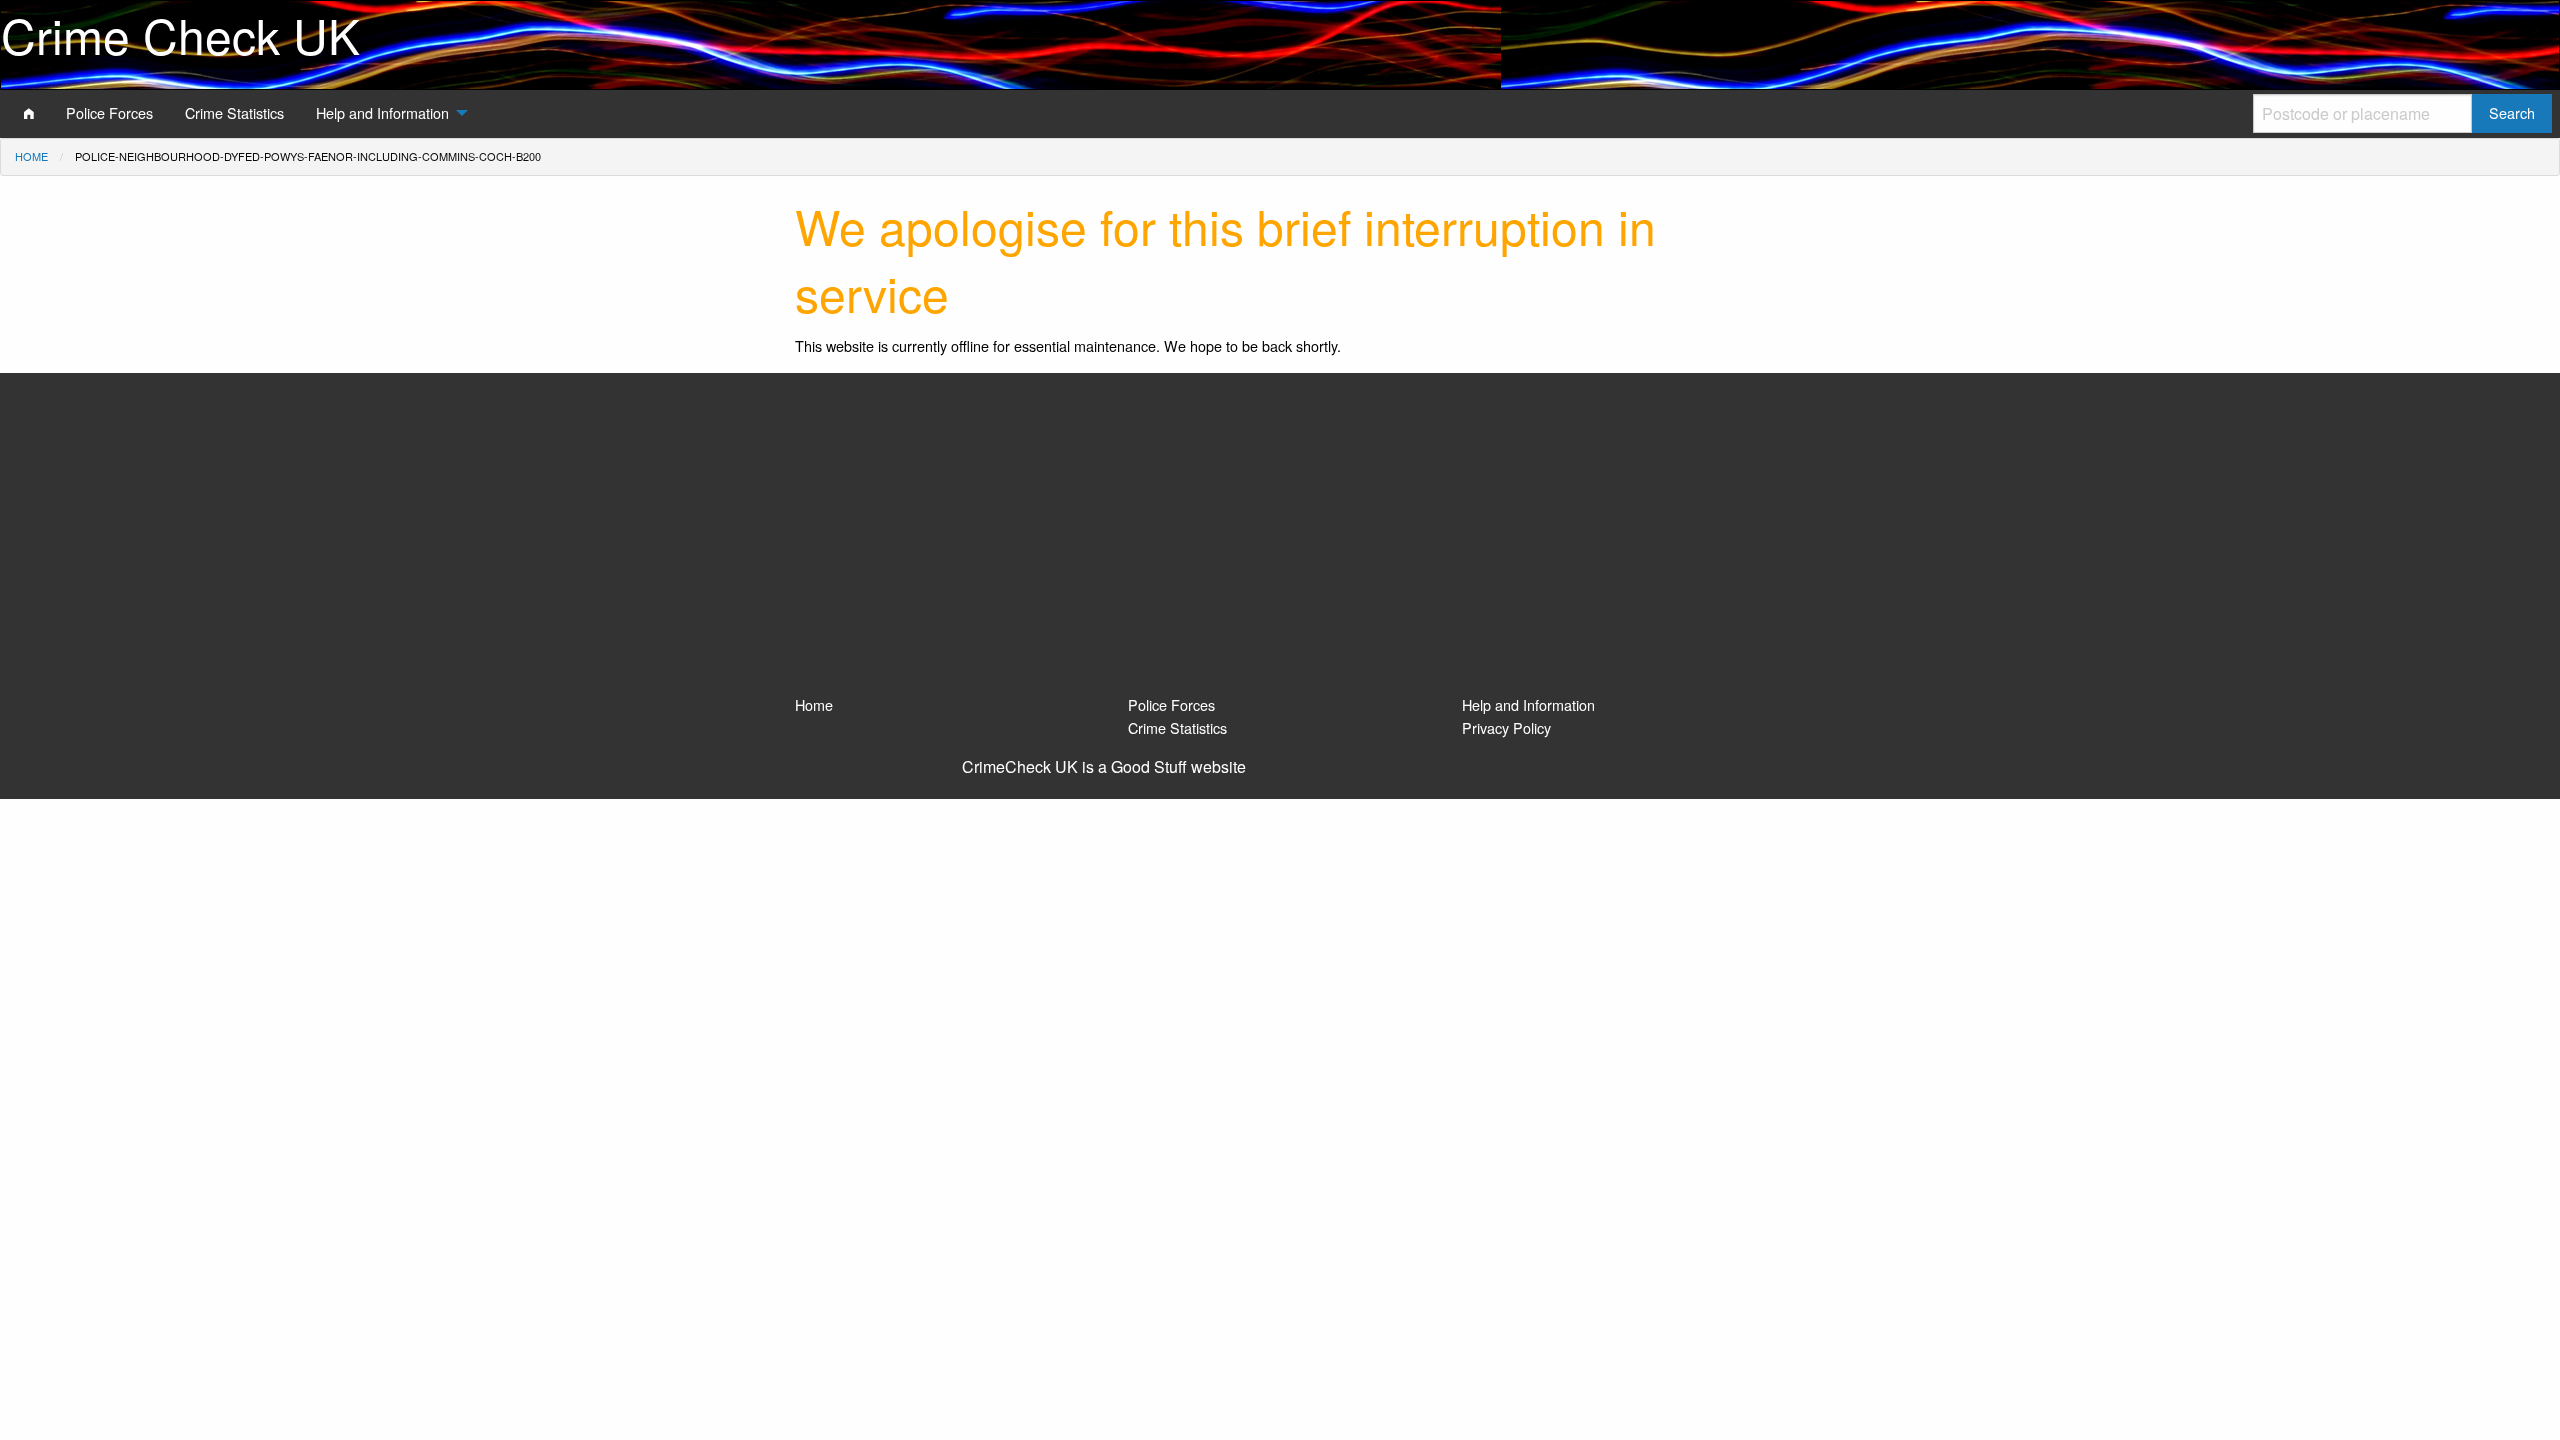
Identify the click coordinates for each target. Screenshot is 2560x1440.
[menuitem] (29, 113)
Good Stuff (1149, 766)
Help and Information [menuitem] (382, 112)
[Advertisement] (1280, 543)
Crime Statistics (1177, 727)
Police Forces (1171, 704)
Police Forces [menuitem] (109, 112)
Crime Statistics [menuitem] (234, 112)
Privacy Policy (1506, 727)
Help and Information (1528, 704)
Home (31, 156)
